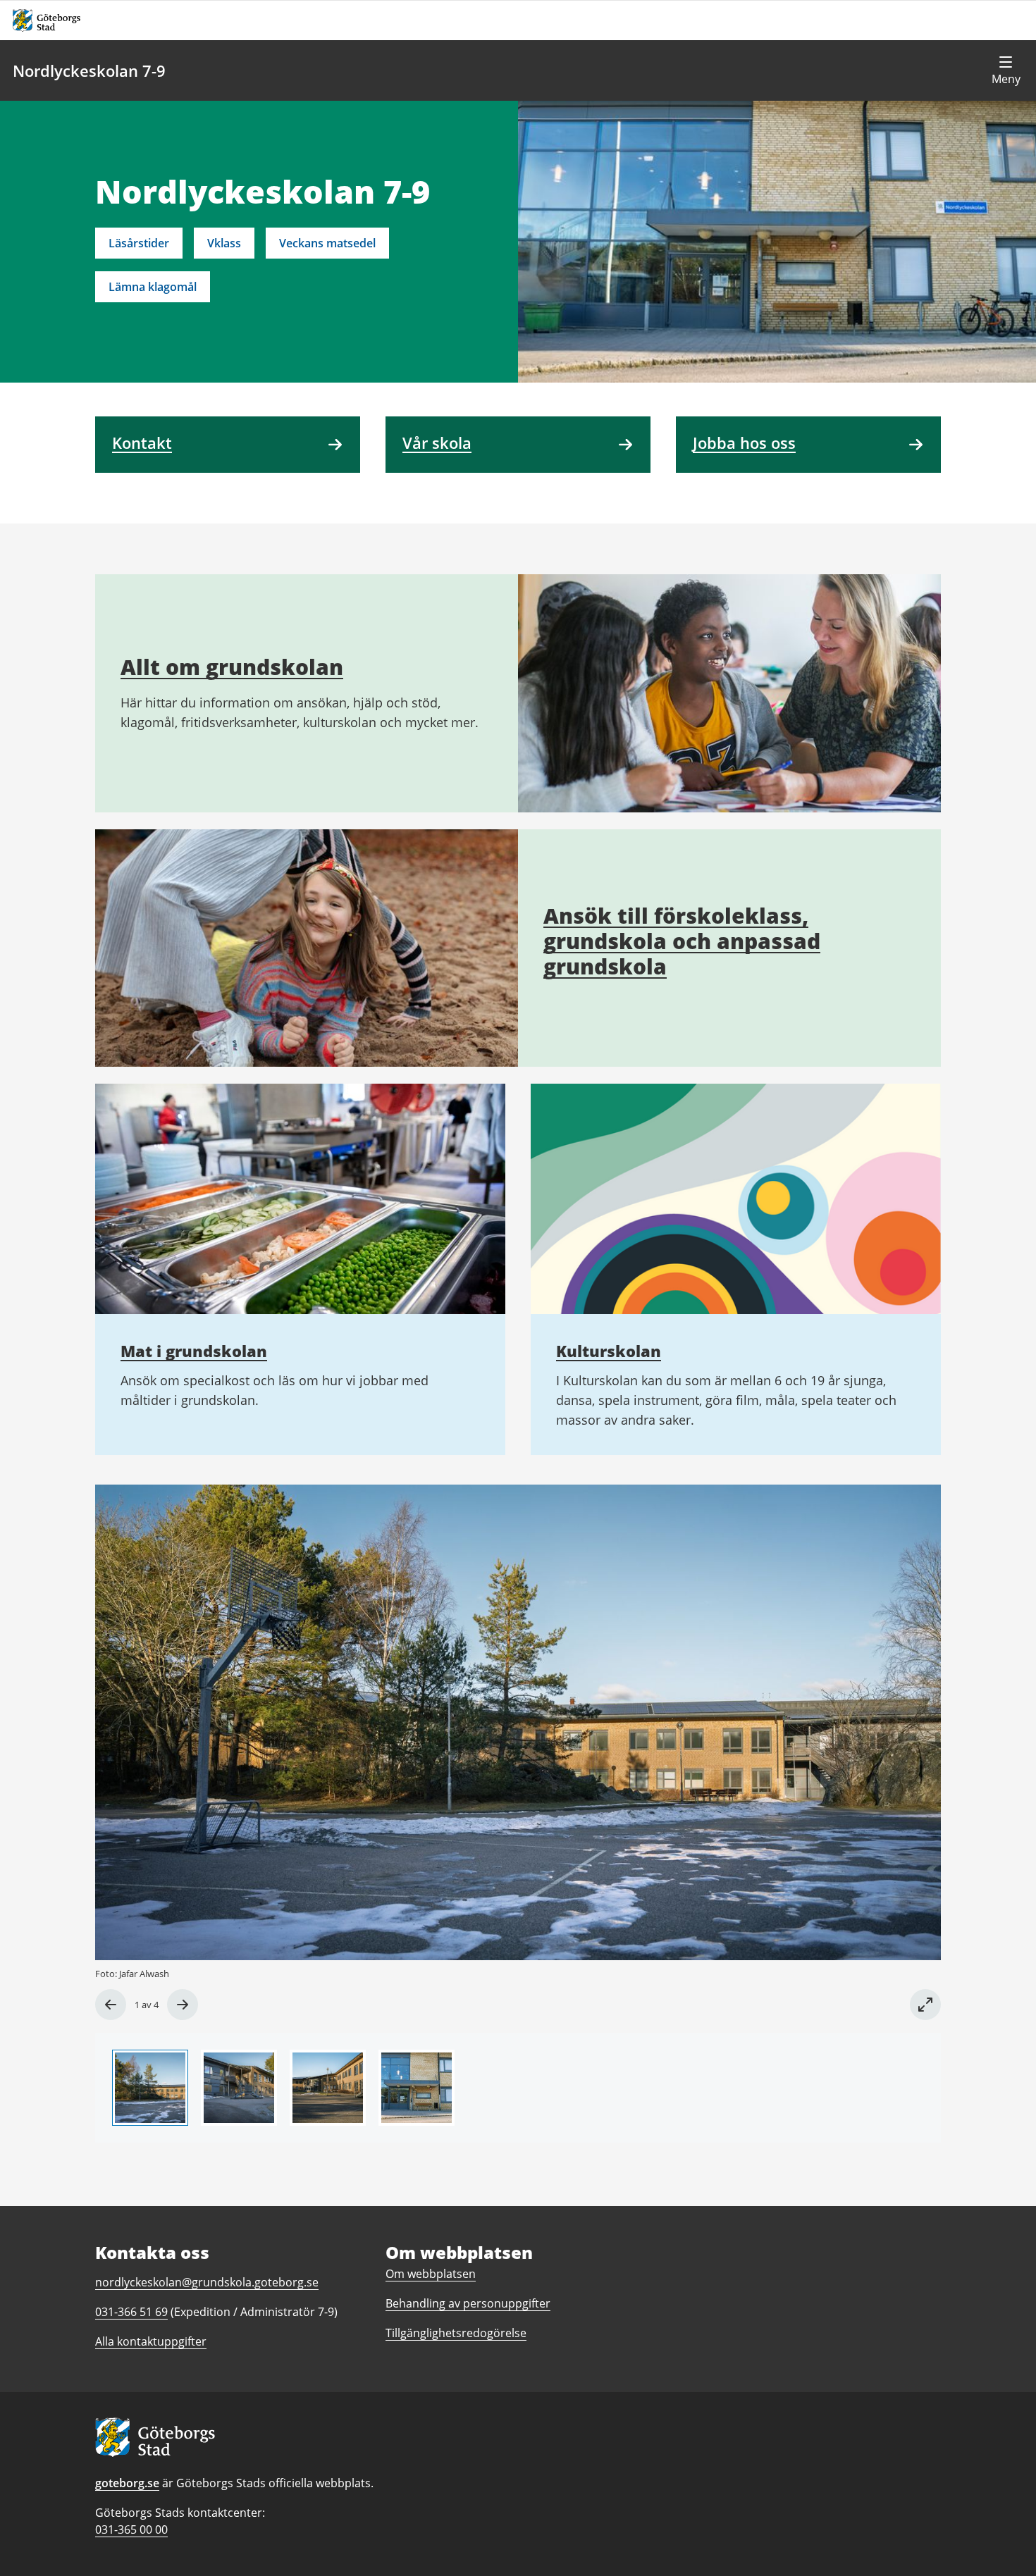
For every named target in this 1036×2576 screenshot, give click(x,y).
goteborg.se (127, 2483)
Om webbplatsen (431, 2274)
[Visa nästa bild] (183, 2005)
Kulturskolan (609, 1351)
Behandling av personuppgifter (468, 2303)
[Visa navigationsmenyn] (1006, 70)
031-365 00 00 (131, 2529)
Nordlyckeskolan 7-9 (89, 70)
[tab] (150, 2088)
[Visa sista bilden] (111, 2005)
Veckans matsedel (327, 243)
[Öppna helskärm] (925, 2005)
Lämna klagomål (153, 287)
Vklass (224, 243)
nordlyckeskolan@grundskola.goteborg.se (207, 2282)
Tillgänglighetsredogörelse (456, 2333)
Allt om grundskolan (232, 667)
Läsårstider (139, 243)
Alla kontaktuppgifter (151, 2341)
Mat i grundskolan (194, 1351)
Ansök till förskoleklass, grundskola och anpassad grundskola (682, 941)
